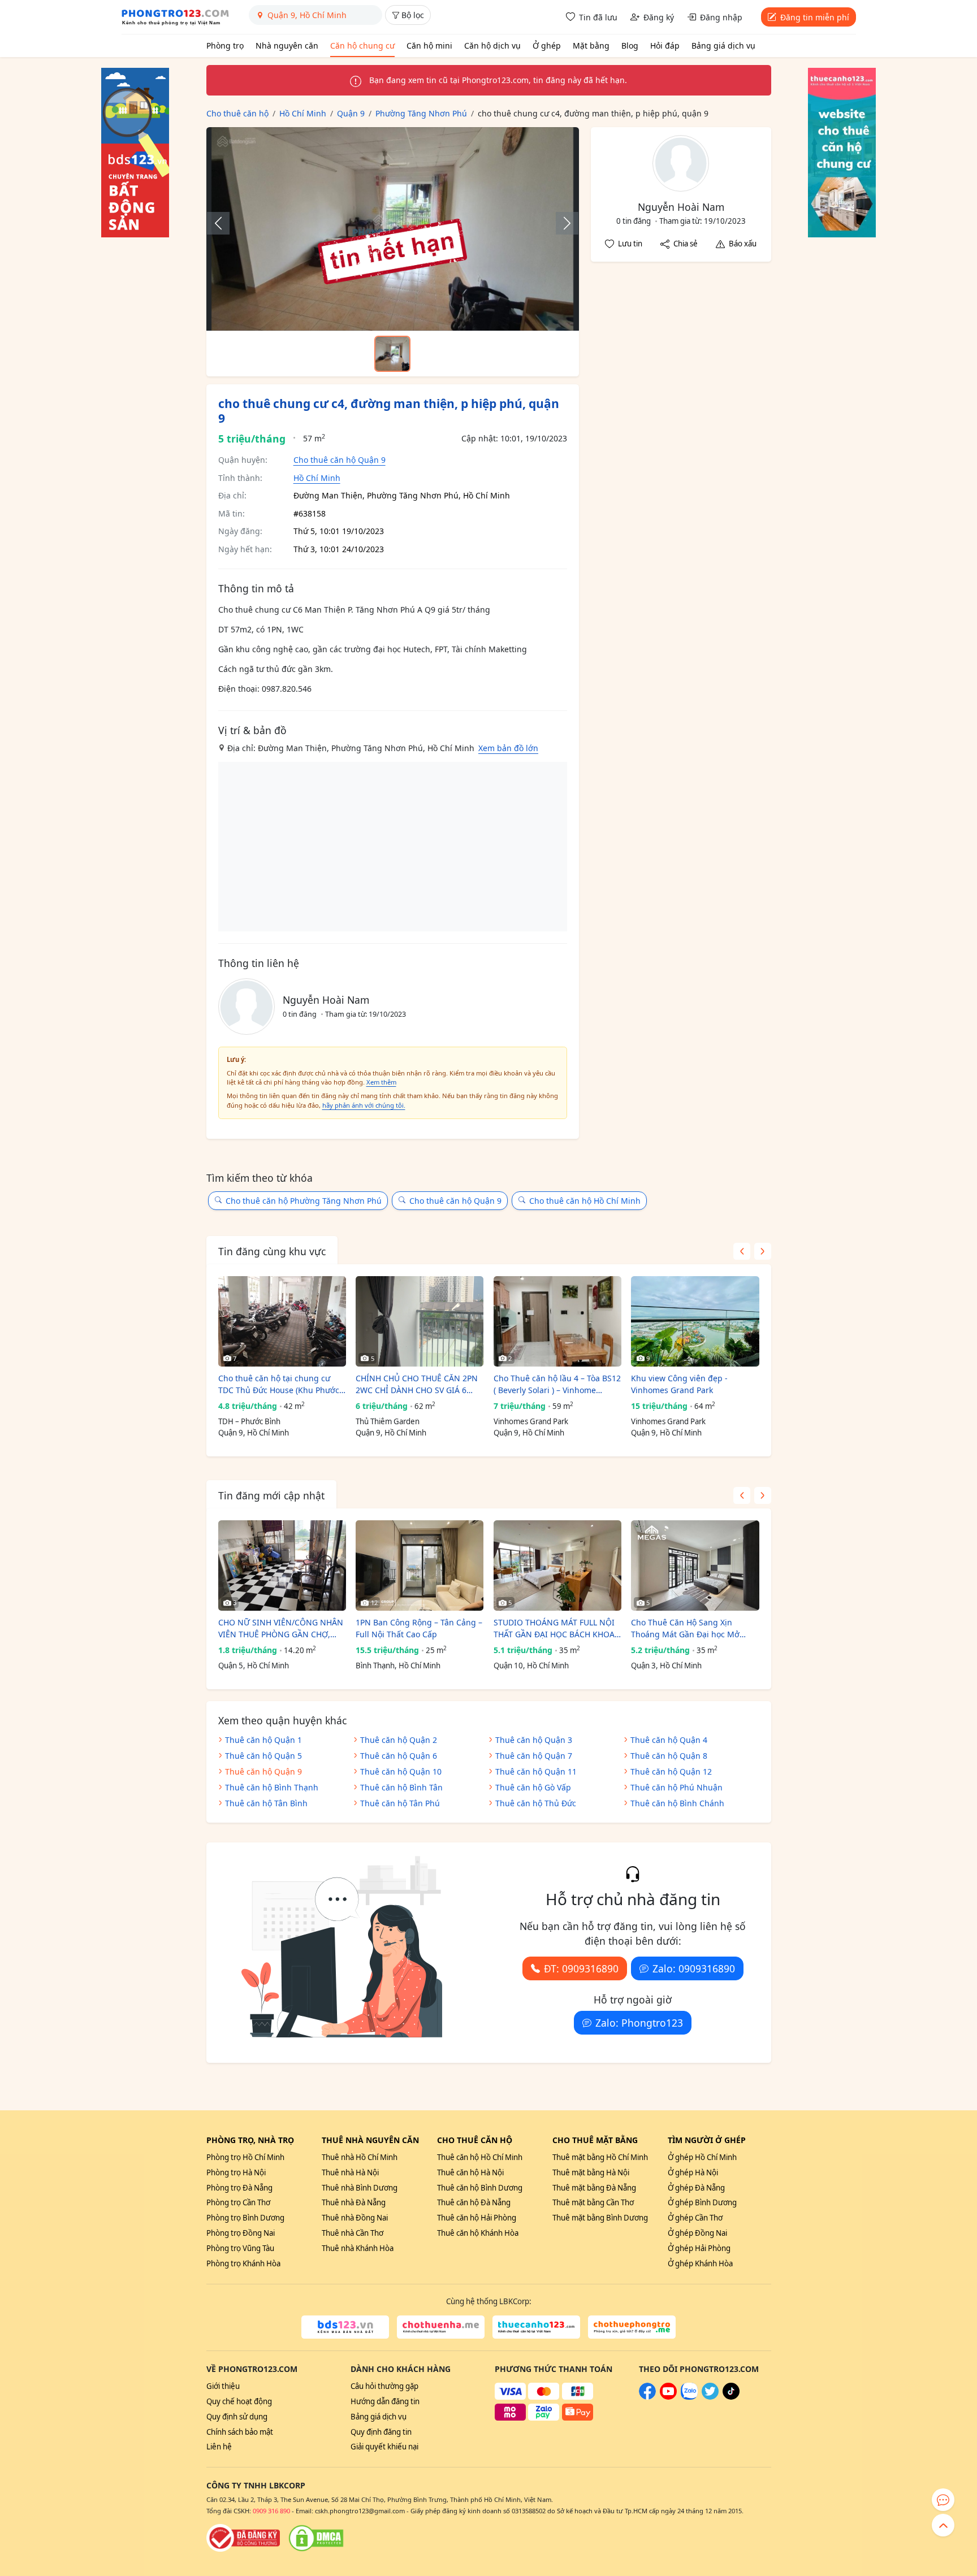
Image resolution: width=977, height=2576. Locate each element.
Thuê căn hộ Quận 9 (263, 1771)
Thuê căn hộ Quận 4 (669, 1740)
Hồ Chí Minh (317, 478)
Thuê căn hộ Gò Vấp (533, 1787)
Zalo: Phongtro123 (639, 2023)
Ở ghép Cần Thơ (695, 2218)
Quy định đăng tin (381, 2432)
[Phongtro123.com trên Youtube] (668, 2397)
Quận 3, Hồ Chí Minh (666, 1666)
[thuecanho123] (536, 2327)
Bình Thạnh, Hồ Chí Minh (398, 1666)
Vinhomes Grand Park (531, 1421)
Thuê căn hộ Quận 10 (401, 1771)
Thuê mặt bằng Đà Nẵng (594, 2188)
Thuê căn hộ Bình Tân (401, 1787)
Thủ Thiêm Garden (388, 1421)
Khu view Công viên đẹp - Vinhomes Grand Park (679, 1384)
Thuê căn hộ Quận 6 (399, 1756)
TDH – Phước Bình (249, 1421)
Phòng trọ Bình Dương (245, 2218)
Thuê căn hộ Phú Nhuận (676, 1787)
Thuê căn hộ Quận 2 (399, 1740)
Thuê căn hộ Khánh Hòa (478, 2233)
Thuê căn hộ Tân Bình (266, 1803)
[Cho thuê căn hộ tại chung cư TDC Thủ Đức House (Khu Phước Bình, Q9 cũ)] (282, 1321)
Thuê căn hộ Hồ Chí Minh (480, 2157)
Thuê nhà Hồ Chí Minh (360, 2157)
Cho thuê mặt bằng (595, 2140)
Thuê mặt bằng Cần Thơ (593, 2202)
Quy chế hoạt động (239, 2401)
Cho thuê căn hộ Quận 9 (340, 460)
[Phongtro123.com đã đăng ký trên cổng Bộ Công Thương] (243, 2538)
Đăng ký (659, 17)
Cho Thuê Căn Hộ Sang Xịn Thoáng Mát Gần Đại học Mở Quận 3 (685, 1629)
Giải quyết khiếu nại (384, 2447)
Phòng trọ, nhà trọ (250, 2140)
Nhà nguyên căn (287, 45)
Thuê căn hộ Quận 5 (263, 1756)
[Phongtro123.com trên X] (710, 2397)
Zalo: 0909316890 (694, 1968)
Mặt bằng (591, 45)
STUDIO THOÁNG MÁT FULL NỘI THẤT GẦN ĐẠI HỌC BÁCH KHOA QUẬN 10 (554, 1629)
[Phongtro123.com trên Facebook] (647, 2397)
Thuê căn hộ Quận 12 (671, 1771)
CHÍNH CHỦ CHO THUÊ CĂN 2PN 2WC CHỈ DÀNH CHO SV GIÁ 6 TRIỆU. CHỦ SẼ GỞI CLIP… (417, 1384)
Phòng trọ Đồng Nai (241, 2233)
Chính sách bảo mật (240, 2432)
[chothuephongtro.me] (632, 2327)
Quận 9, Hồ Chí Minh (254, 1433)
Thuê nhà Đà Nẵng (354, 2202)
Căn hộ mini (429, 45)
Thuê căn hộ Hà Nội (470, 2172)
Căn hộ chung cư (362, 45)
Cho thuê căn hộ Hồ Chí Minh (585, 1201)
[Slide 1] (392, 354)
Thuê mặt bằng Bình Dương (600, 2218)
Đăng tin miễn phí (815, 17)
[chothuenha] (441, 2327)
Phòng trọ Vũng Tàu (240, 2248)
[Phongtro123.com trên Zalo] (689, 2397)
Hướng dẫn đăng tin (385, 2401)
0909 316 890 (271, 2511)
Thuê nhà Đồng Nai (355, 2218)
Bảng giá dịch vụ (723, 45)
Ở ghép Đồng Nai (697, 2233)
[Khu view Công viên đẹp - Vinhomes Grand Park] (695, 1321)
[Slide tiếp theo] (561, 223)
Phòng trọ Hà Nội (236, 2172)
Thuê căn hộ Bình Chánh (677, 1803)
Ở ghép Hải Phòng (699, 2248)
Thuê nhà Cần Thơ (353, 2233)
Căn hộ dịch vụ (492, 45)
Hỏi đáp (665, 45)
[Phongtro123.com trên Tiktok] (731, 2397)
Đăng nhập (721, 17)
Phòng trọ (225, 45)
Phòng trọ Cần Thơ (238, 2202)
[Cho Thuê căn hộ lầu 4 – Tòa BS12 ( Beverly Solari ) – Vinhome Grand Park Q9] (557, 1321)
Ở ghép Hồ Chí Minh (702, 2157)
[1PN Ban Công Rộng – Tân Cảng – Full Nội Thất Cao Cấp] (420, 1565)
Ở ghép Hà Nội (693, 2172)
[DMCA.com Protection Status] (316, 2538)
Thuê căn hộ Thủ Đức (536, 1803)
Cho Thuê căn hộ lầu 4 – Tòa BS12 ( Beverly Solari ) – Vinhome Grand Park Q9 (557, 1384)
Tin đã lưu (598, 17)
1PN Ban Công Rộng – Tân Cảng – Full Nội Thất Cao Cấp (419, 1628)
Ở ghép (547, 45)
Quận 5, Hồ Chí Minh (254, 1666)
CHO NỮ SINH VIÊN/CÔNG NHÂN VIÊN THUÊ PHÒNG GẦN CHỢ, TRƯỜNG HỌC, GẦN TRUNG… (281, 1629)
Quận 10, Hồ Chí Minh (531, 1666)
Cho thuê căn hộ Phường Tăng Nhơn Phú (304, 1201)
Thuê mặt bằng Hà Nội (591, 2172)
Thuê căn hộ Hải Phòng (477, 2218)
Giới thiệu (223, 2386)
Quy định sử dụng (237, 2417)
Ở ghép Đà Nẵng (696, 2188)
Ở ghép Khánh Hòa (700, 2263)
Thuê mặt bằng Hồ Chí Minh (600, 2157)
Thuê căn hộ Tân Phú (400, 1803)
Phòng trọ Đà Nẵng (239, 2188)
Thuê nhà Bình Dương (360, 2188)
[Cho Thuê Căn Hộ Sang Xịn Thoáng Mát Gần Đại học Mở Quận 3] (695, 1565)
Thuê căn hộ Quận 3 (534, 1740)
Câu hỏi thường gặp (384, 2386)
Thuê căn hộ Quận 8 (669, 1756)
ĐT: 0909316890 (581, 1968)
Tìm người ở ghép (707, 2140)
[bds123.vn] (345, 2327)
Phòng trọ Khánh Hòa (243, 2263)
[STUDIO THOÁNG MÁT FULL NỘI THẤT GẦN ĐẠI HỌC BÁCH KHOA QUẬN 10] (557, 1565)
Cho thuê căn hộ (475, 2140)
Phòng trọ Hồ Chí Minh (245, 2157)
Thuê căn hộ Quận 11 (536, 1771)
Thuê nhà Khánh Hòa (358, 2248)
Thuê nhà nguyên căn (370, 2140)
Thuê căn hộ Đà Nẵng (474, 2202)
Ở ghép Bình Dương (702, 2202)
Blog (630, 45)
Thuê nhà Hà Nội (350, 2172)
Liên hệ (219, 2447)
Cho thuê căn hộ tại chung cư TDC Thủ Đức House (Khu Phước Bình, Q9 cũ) (279, 1384)
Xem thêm (381, 1082)
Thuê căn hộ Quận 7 (534, 1756)
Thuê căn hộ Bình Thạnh (272, 1787)
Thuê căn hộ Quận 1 (263, 1740)
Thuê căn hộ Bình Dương (480, 2188)
